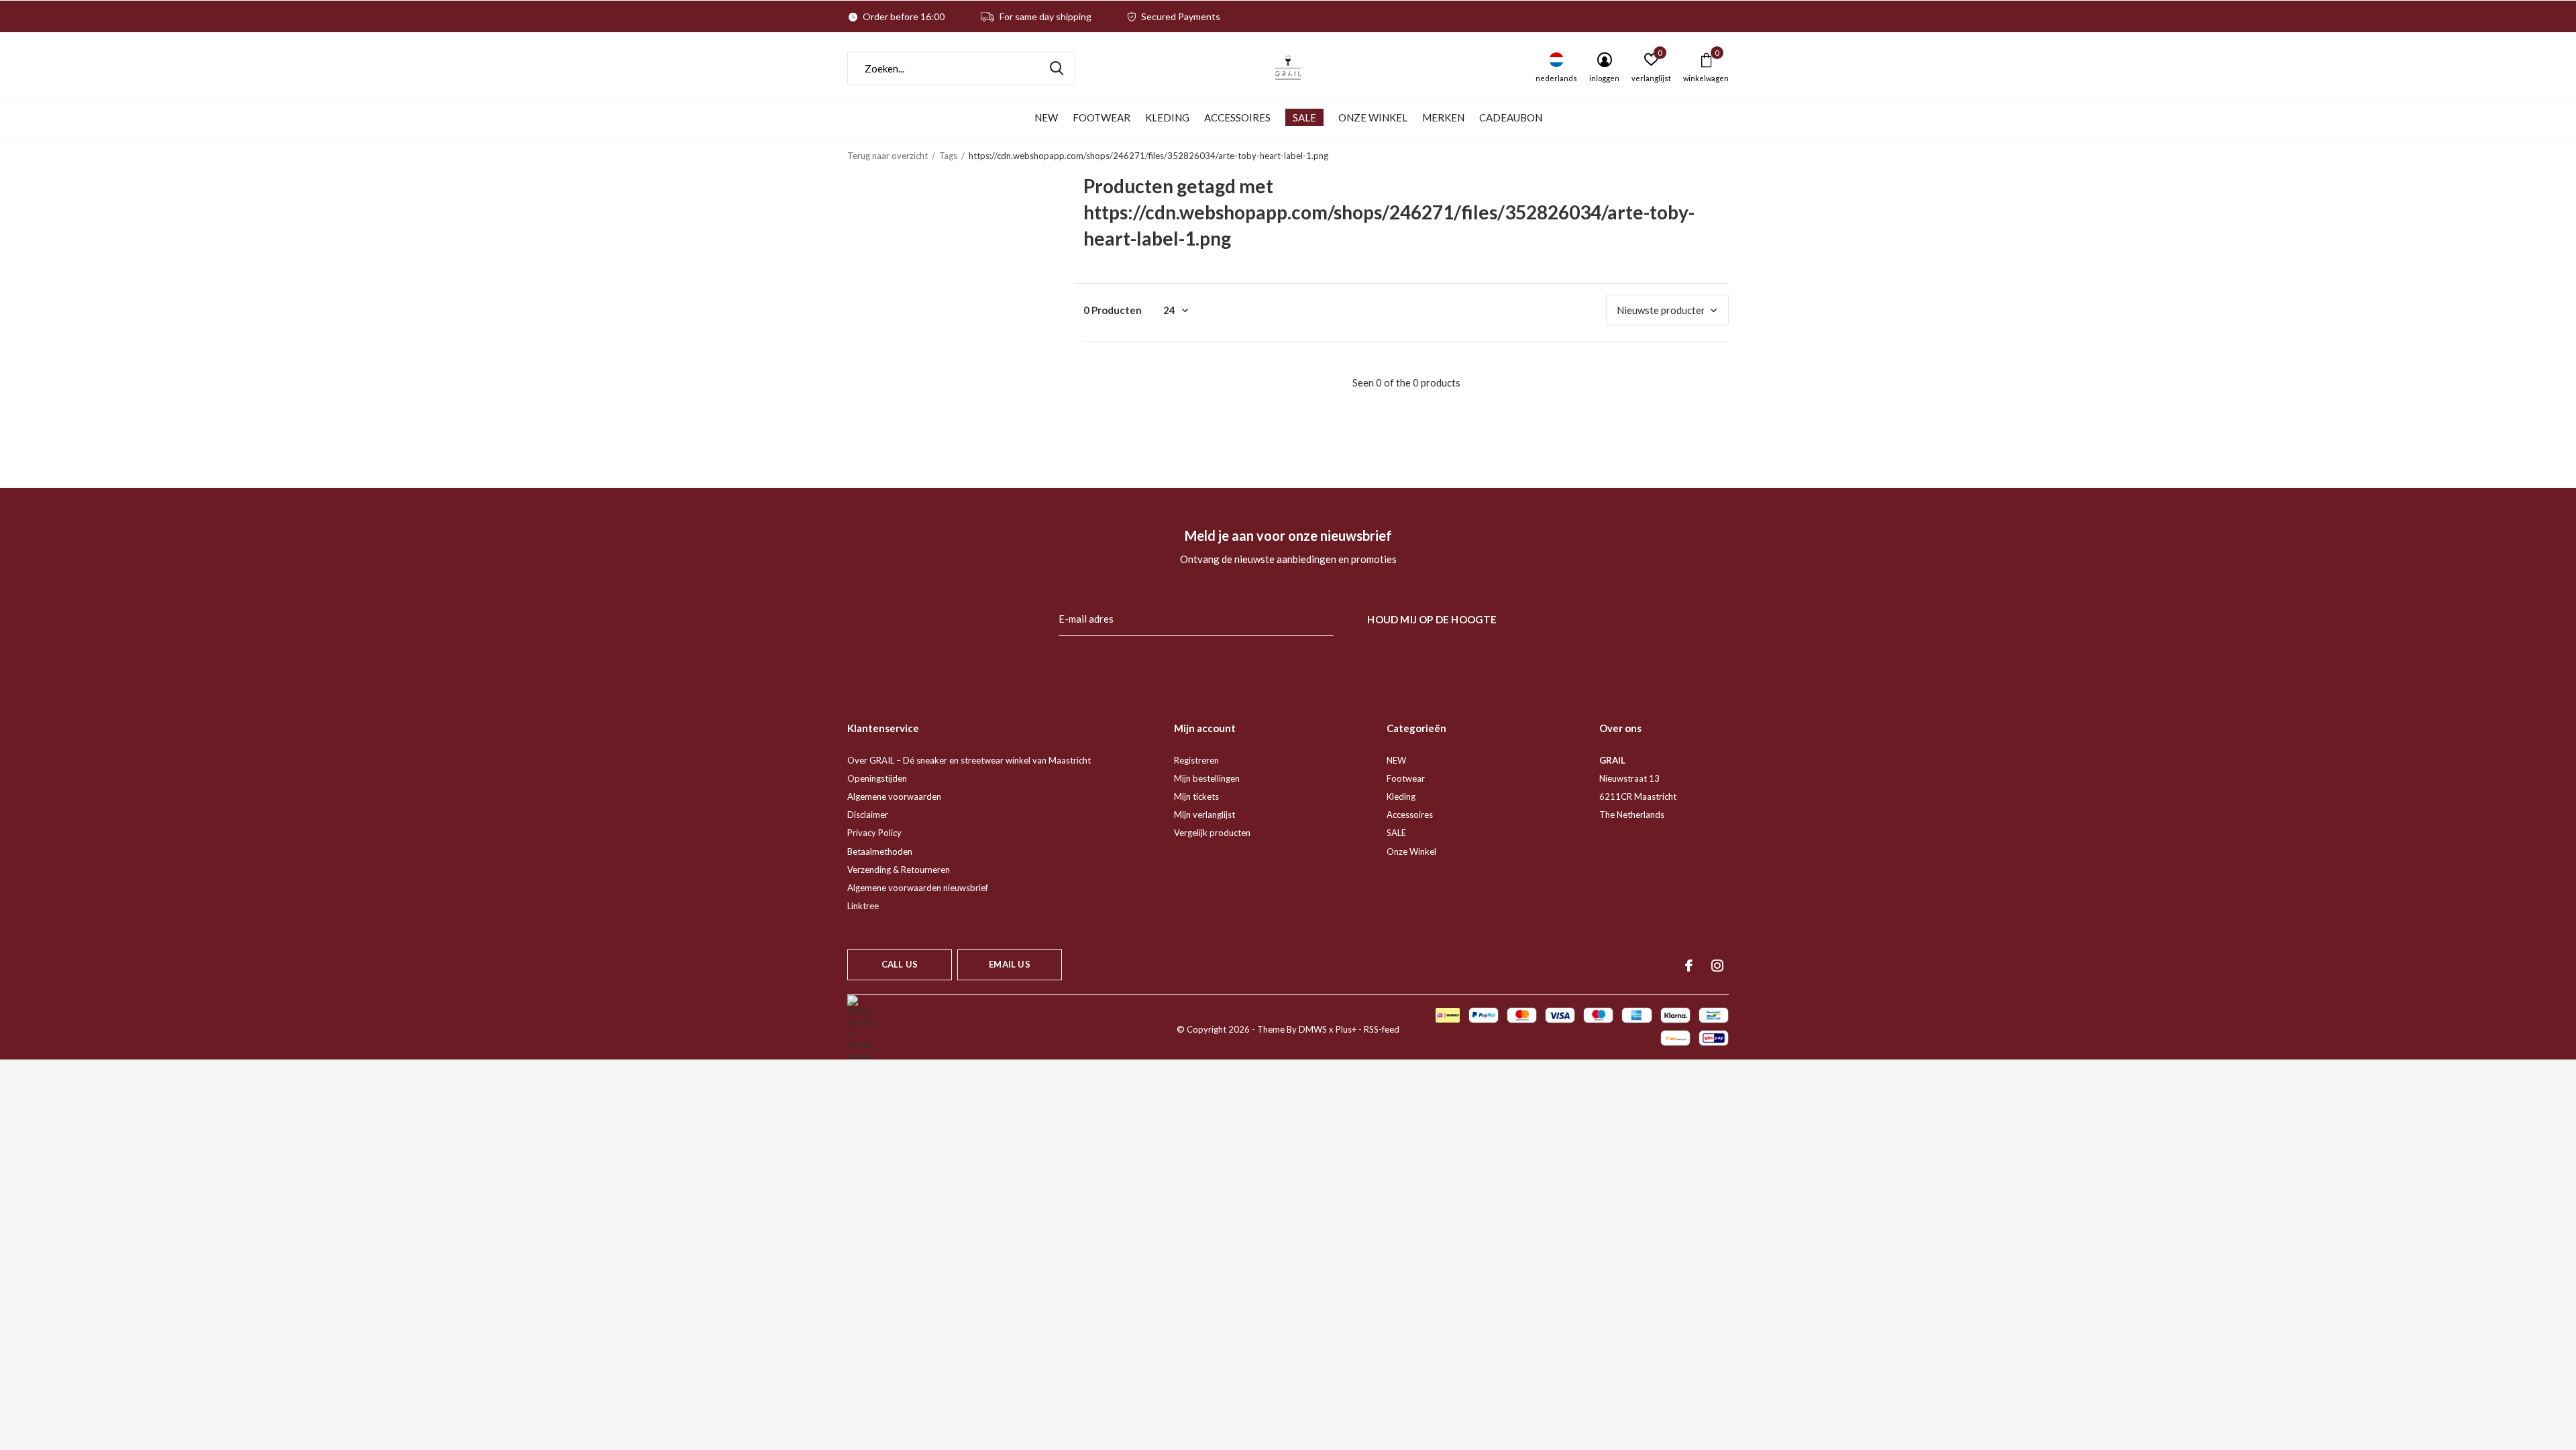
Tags (948, 156)
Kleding (1167, 117)
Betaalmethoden (880, 851)
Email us (1009, 964)
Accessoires (1237, 117)
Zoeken (1057, 68)
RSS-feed (1382, 1029)
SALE (1304, 117)
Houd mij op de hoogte (1432, 619)
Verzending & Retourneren (899, 870)
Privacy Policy (874, 833)
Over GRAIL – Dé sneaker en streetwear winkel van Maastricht (969, 760)
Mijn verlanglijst (1204, 815)
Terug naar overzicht (888, 156)
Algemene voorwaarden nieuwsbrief (918, 888)
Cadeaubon (1511, 117)
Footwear (1102, 117)
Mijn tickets (1196, 796)
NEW (1046, 117)
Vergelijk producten (1212, 833)
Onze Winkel (1373, 117)
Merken (1443, 117)
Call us (900, 964)
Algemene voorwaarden (894, 796)
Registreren (1196, 760)
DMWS (1313, 1029)
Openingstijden (877, 778)
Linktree (863, 906)
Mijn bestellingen (1207, 778)
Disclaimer (868, 815)
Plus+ (1346, 1029)
